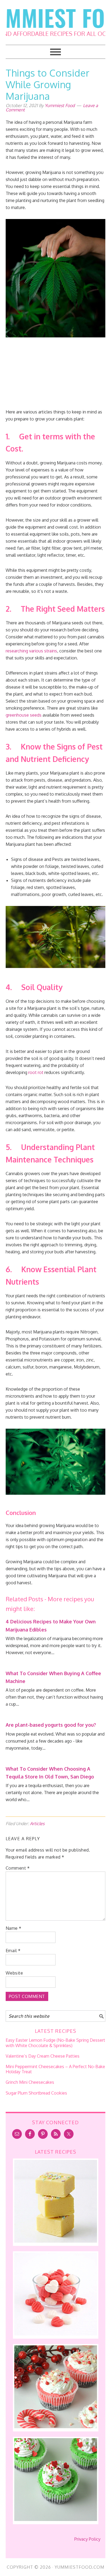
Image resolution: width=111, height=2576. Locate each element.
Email (13, 1951)
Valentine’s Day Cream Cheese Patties (43, 2056)
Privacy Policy (87, 2539)
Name (14, 1928)
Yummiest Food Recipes (56, 19)
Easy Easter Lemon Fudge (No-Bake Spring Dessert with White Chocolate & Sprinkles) (55, 2043)
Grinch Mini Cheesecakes (30, 2082)
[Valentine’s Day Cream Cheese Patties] (56, 2334)
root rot (36, 1072)
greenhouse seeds (24, 715)
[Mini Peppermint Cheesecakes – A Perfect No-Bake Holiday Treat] (56, 2427)
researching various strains (31, 651)
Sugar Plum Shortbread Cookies (36, 2093)
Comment (18, 1868)
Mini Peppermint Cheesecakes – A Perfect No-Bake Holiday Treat (55, 2069)
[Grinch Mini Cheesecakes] (56, 2519)
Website (14, 1973)
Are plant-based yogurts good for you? (51, 1725)
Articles (37, 1824)
